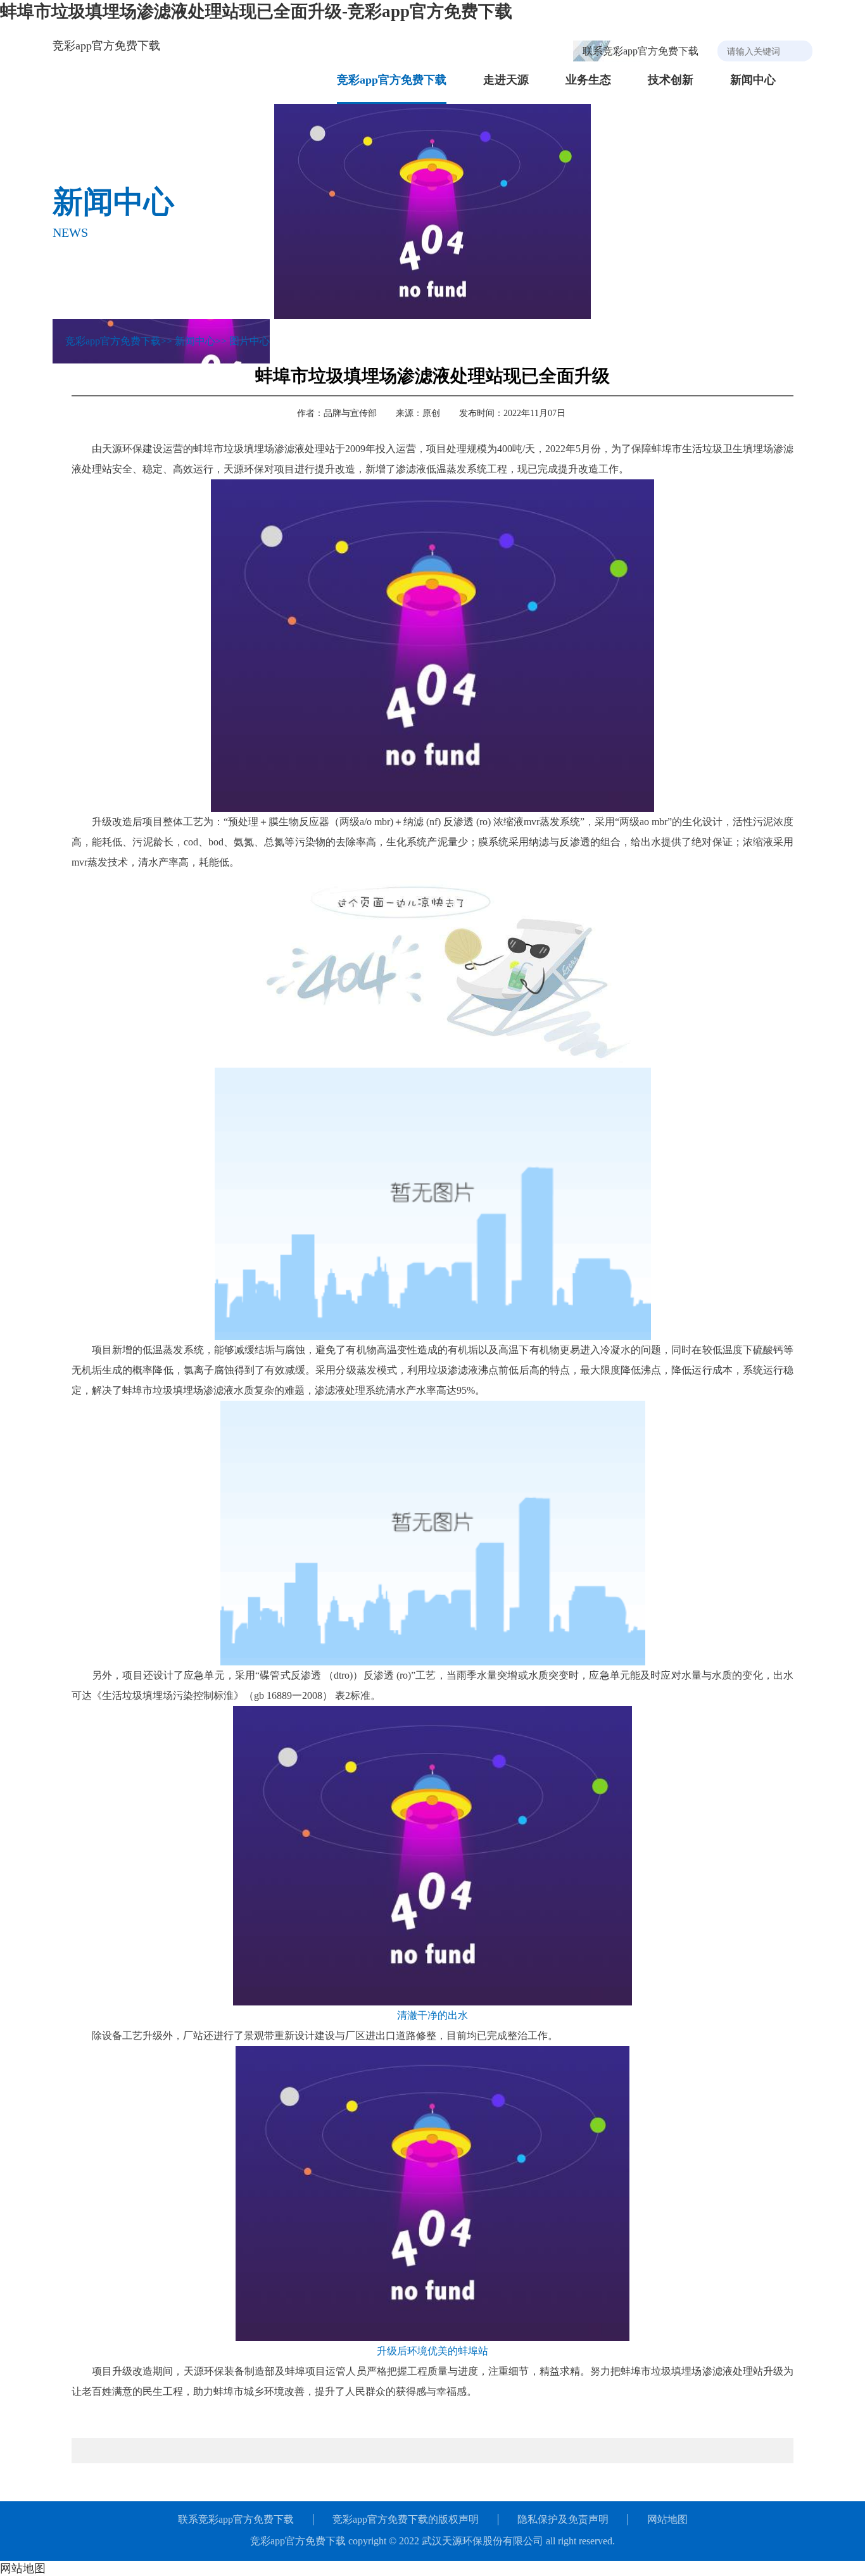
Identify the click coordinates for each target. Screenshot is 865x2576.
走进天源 (506, 80)
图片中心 (249, 341)
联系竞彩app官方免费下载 (641, 51)
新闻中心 (753, 80)
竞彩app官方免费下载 (106, 46)
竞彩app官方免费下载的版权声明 (406, 2519)
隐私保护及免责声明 (563, 2519)
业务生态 (588, 80)
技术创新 (671, 80)
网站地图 (667, 2519)
